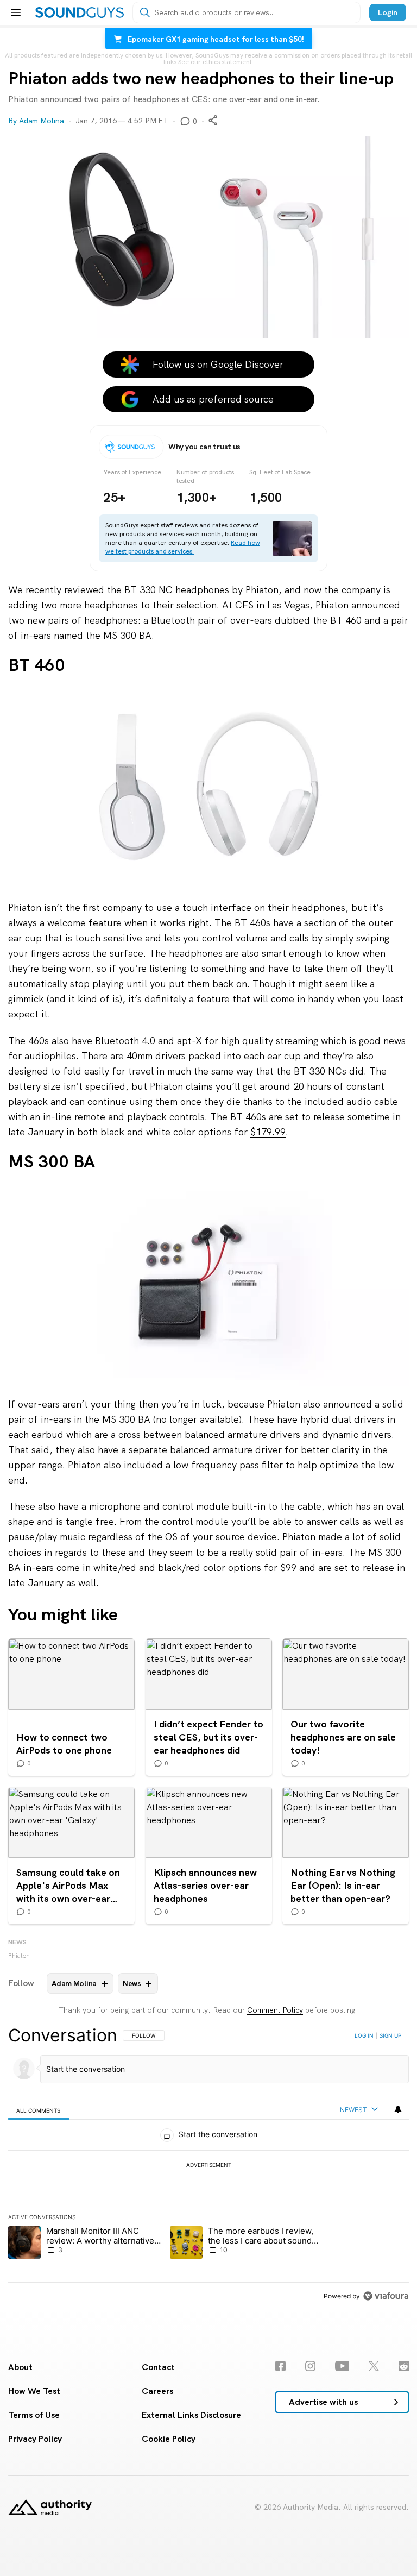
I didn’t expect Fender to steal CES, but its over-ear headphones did (209, 1707)
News (17, 1942)
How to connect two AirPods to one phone (71, 1707)
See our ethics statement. (216, 62)
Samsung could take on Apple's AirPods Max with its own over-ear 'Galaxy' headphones (71, 1855)
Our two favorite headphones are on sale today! (346, 1707)
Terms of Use (34, 2415)
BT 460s (252, 923)
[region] (208, 2165)
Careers (157, 2391)
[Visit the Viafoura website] (386, 2296)
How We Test (34, 2391)
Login (388, 12)
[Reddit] (404, 2366)
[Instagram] (310, 2366)
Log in (364, 2035)
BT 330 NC (149, 590)
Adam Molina (42, 121)
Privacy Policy (35, 2439)
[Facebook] (280, 2366)
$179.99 (268, 1132)
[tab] (39, 2110)
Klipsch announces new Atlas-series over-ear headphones (209, 1855)
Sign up (390, 2035)
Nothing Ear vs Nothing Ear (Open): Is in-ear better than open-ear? (346, 1855)
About (20, 2367)
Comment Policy (275, 2010)
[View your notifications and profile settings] (398, 2109)
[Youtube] (342, 2366)
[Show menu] (16, 12)
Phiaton (19, 1956)
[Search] (145, 12)
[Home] (80, 12)
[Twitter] (374, 2366)
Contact (158, 2367)
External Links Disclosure (191, 2415)
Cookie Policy (169, 2439)
